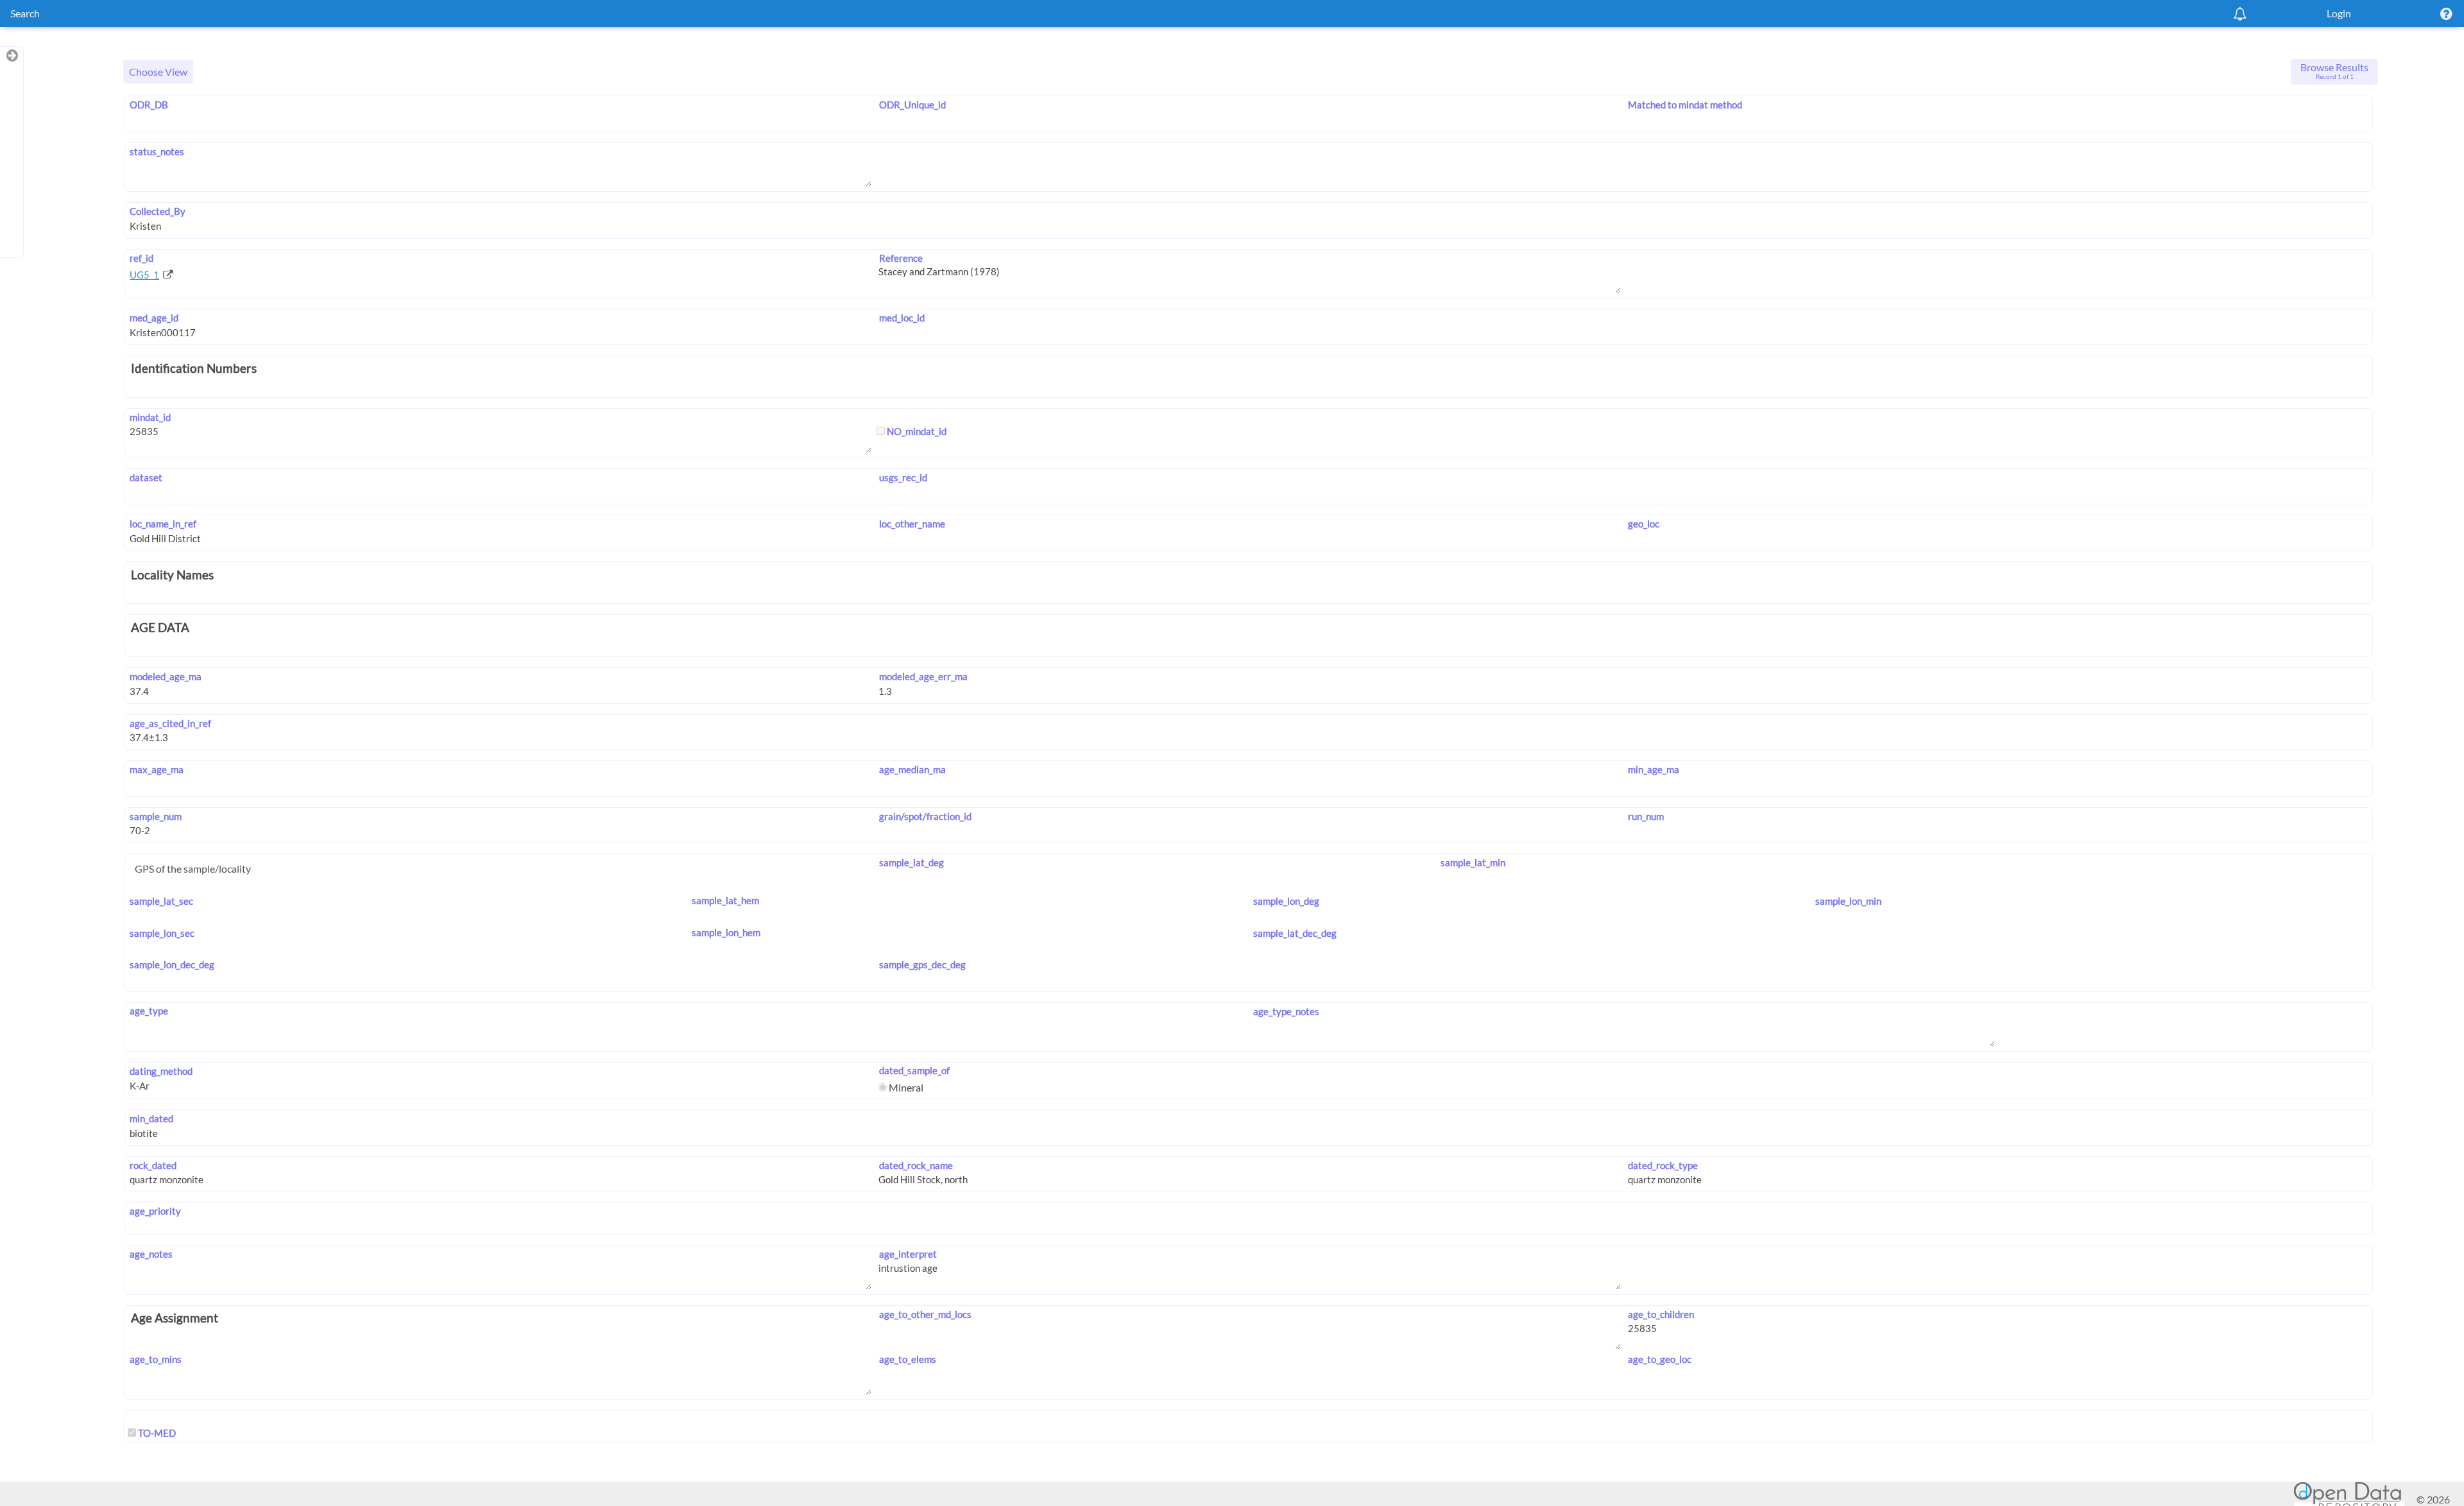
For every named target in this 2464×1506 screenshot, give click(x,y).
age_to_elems (907, 1359)
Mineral (905, 1087)
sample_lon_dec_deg (172, 964)
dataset (146, 477)
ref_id (141, 258)
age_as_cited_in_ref (170, 723)
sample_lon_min (1848, 901)
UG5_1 (144, 275)
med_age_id (154, 318)
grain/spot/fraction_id (925, 816)
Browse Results (2334, 71)
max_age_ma (157, 769)
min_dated (151, 1118)
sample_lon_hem (726, 932)
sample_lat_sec (161, 901)
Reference (901, 258)
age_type (149, 1011)
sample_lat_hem (725, 900)
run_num (1646, 816)
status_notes (157, 151)
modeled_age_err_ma (923, 676)
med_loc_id (902, 318)
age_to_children (1661, 1314)
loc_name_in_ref (163, 524)
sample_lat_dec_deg (1295, 933)
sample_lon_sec (162, 933)
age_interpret (908, 1254)
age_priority (155, 1211)
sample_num (156, 816)
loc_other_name (912, 524)
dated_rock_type (1663, 1165)
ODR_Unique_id (912, 105)
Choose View (158, 72)
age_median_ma (912, 769)
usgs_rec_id (903, 477)
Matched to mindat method (1685, 105)
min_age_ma (1654, 769)
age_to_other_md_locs (925, 1314)
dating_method (161, 1071)
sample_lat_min (1473, 862)
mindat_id (150, 417)
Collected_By (158, 211)
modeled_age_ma (166, 676)
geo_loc (1644, 524)
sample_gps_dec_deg (922, 964)
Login (2339, 13)
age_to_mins (156, 1359)
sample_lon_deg (1286, 901)
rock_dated (153, 1165)
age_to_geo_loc (1660, 1359)
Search (25, 13)
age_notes (151, 1254)
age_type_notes (1286, 1011)
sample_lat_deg (911, 862)
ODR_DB (149, 105)
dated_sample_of (914, 1070)
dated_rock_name (916, 1165)
